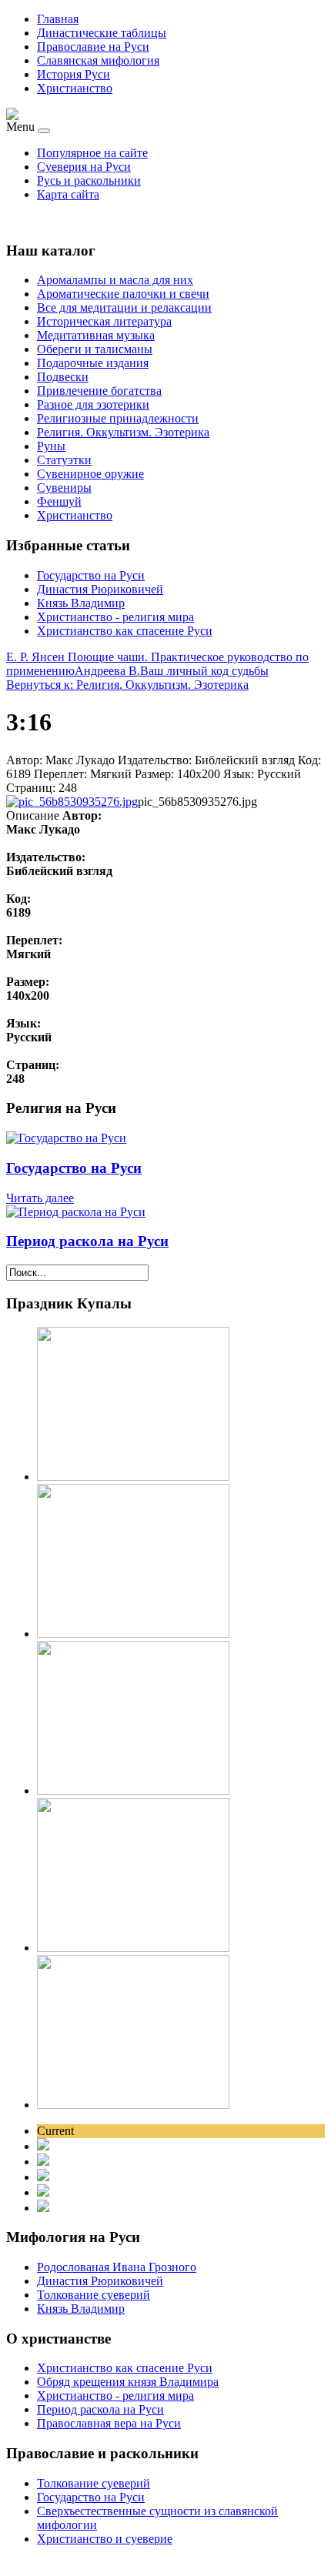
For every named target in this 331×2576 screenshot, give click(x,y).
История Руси (74, 74)
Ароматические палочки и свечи (123, 294)
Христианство (75, 88)
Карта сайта (68, 194)
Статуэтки (64, 460)
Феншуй (59, 501)
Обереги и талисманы (95, 349)
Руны (51, 446)
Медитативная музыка (96, 335)
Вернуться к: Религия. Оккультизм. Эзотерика (127, 685)
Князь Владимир (81, 603)
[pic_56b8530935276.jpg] (72, 802)
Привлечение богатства (99, 391)
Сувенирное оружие (90, 474)
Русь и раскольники (89, 180)
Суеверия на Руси (84, 167)
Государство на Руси (91, 575)
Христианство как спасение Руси (125, 631)
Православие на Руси (93, 47)
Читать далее (40, 1198)
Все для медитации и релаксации (124, 307)
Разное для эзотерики (93, 404)
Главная (58, 19)
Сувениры (64, 488)
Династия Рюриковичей (100, 589)
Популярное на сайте (92, 153)
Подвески (63, 377)
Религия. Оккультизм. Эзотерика (123, 432)
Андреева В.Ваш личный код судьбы (172, 671)
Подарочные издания (93, 363)
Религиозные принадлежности (118, 418)
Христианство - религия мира (115, 617)
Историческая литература (104, 321)
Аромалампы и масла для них (115, 280)
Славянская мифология (98, 60)
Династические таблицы (102, 33)
